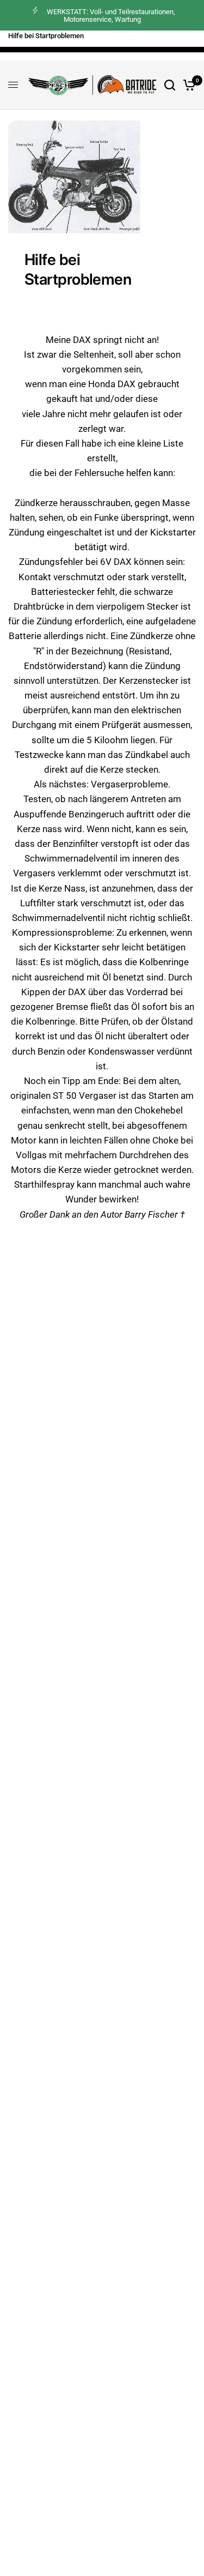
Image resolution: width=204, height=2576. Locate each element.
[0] (187, 85)
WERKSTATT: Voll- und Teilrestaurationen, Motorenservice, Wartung (111, 16)
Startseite (84, 41)
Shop (121, 41)
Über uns (157, 41)
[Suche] (170, 85)
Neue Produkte (31, 41)
